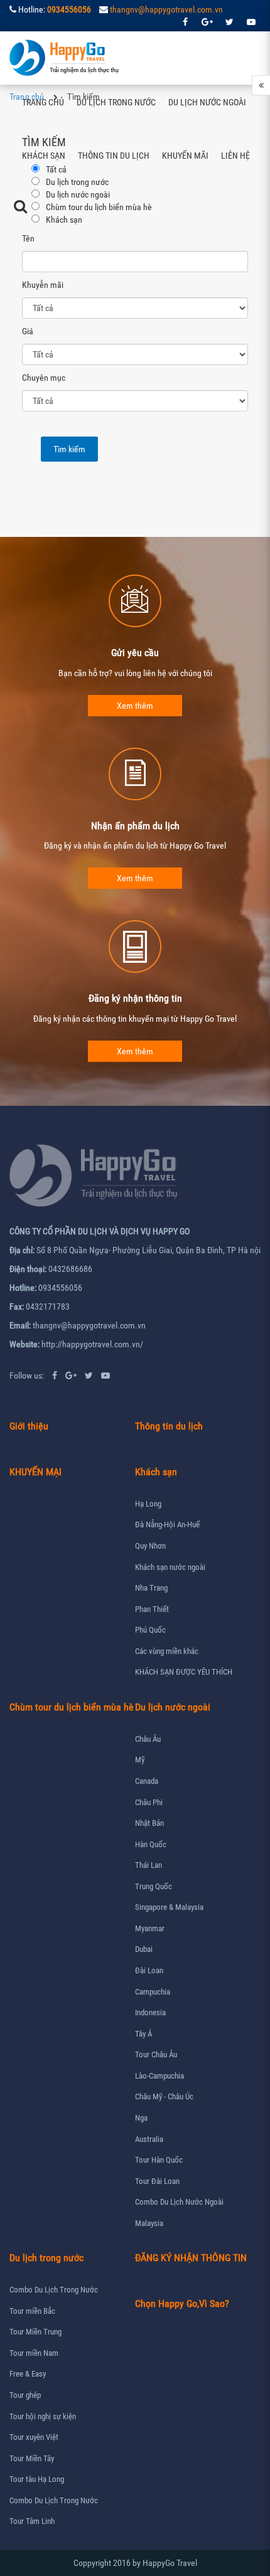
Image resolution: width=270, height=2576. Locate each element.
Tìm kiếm (69, 449)
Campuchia (153, 1992)
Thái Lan (148, 1865)
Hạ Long (148, 1504)
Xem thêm (135, 706)
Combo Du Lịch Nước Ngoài (179, 2202)
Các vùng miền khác (167, 1651)
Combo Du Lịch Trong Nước (54, 2290)
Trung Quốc (154, 1886)
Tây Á (143, 2034)
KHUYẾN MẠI (35, 1472)
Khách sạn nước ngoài (170, 1567)
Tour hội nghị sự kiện (43, 2416)
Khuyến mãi (185, 156)
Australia (149, 2139)
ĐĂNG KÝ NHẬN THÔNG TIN (191, 2258)
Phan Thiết (152, 1609)
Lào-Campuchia (159, 2076)
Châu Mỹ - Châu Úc (164, 2096)
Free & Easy (28, 2374)
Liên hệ (235, 156)
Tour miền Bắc (32, 2311)
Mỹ (140, 1760)
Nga (141, 2118)
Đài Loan (149, 1970)
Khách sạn (44, 156)
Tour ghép (25, 2395)
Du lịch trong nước (116, 102)
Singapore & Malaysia (169, 1907)
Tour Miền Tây (32, 2458)
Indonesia (150, 2012)
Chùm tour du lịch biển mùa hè (72, 1707)
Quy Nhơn (150, 1546)
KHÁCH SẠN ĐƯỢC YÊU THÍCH (184, 1672)
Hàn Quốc (151, 1844)
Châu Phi (149, 1802)
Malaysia (149, 2223)
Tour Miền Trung (35, 2332)
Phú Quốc (150, 1630)
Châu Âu (148, 1739)
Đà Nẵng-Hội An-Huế (167, 1524)
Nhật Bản (149, 1823)
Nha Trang (151, 1588)
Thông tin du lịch (114, 156)
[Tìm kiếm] (20, 206)
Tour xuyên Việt (34, 2437)
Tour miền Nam (34, 2353)
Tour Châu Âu (156, 2054)
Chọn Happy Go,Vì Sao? (182, 2303)
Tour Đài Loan (157, 2181)
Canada (147, 1781)
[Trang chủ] (65, 58)
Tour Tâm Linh (32, 2521)
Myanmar (150, 1928)
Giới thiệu (29, 1426)
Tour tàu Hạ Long (37, 2479)
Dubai (144, 1949)
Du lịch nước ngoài (207, 102)
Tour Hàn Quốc (159, 2160)
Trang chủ (43, 102)
